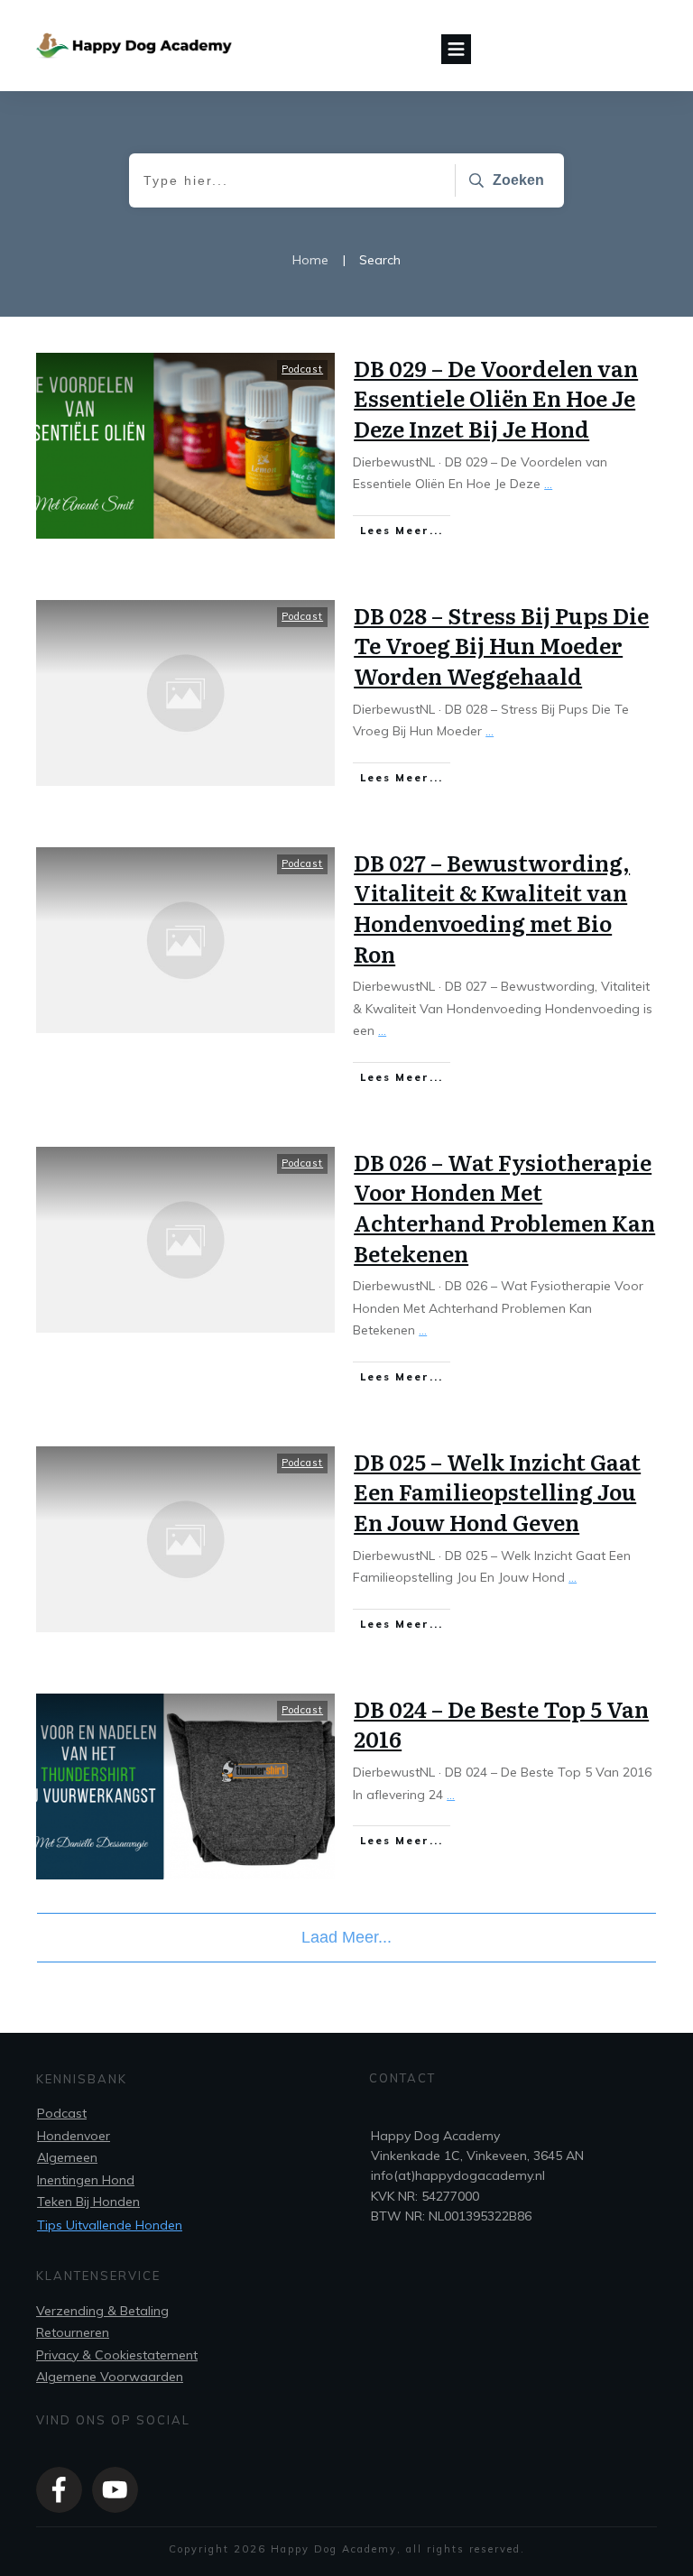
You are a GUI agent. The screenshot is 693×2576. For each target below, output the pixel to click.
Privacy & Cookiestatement (117, 2355)
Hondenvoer (74, 2136)
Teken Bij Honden (88, 2202)
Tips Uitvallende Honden (110, 2225)
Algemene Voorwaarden (110, 2377)
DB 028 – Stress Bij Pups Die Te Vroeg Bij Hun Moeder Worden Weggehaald (501, 645)
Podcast (302, 369)
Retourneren (73, 2332)
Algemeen (67, 2157)
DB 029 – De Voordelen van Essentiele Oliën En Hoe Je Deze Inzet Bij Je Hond (496, 398)
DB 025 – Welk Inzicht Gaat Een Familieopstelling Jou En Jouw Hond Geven (497, 1491)
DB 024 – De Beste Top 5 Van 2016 (501, 1724)
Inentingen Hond (86, 2180)
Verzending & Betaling (102, 2311)
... (548, 484)
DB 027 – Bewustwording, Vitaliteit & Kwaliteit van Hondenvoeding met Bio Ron (492, 908)
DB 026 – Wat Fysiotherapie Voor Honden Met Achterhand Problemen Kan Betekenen (504, 1207)
